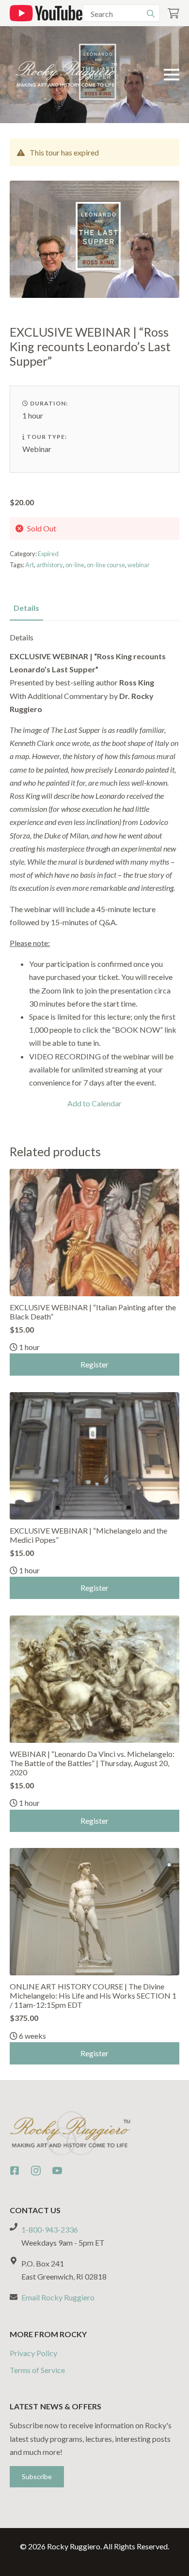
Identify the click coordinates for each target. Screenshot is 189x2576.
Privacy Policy (33, 2353)
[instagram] (36, 2171)
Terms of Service (37, 2370)
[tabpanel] (94, 871)
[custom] (15, 2171)
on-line (75, 565)
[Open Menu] (172, 75)
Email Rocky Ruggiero (58, 2297)
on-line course (106, 565)
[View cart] (173, 13)
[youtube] (57, 2171)
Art (30, 565)
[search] (151, 14)
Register (94, 1364)
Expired (48, 554)
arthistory (50, 565)
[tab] (26, 608)
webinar (139, 565)
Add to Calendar (94, 1103)
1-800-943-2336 (50, 2229)
